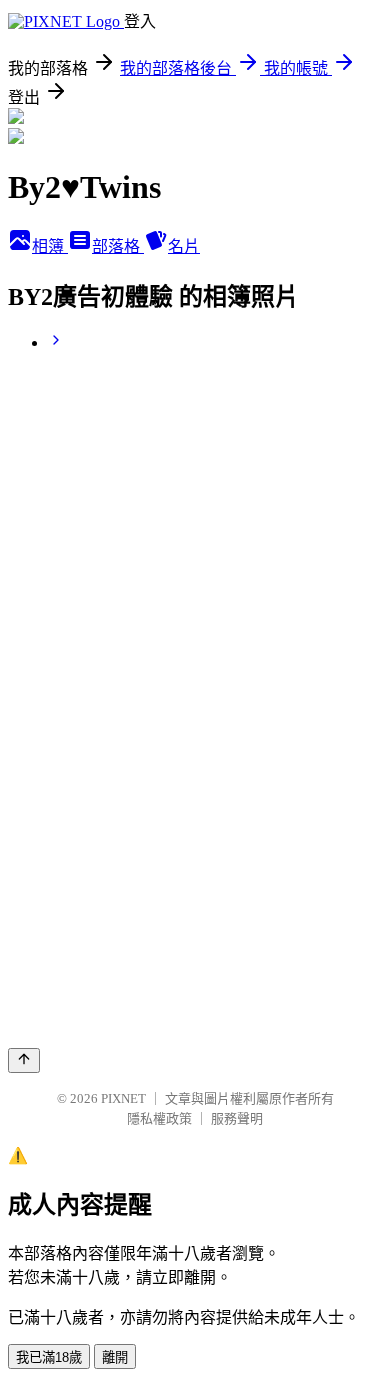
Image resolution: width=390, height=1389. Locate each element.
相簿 (50, 246)
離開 (115, 1357)
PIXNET (123, 1098)
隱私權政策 (159, 1118)
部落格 (118, 246)
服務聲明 (237, 1118)
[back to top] (24, 1060)
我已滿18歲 (49, 1357)
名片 (184, 246)
